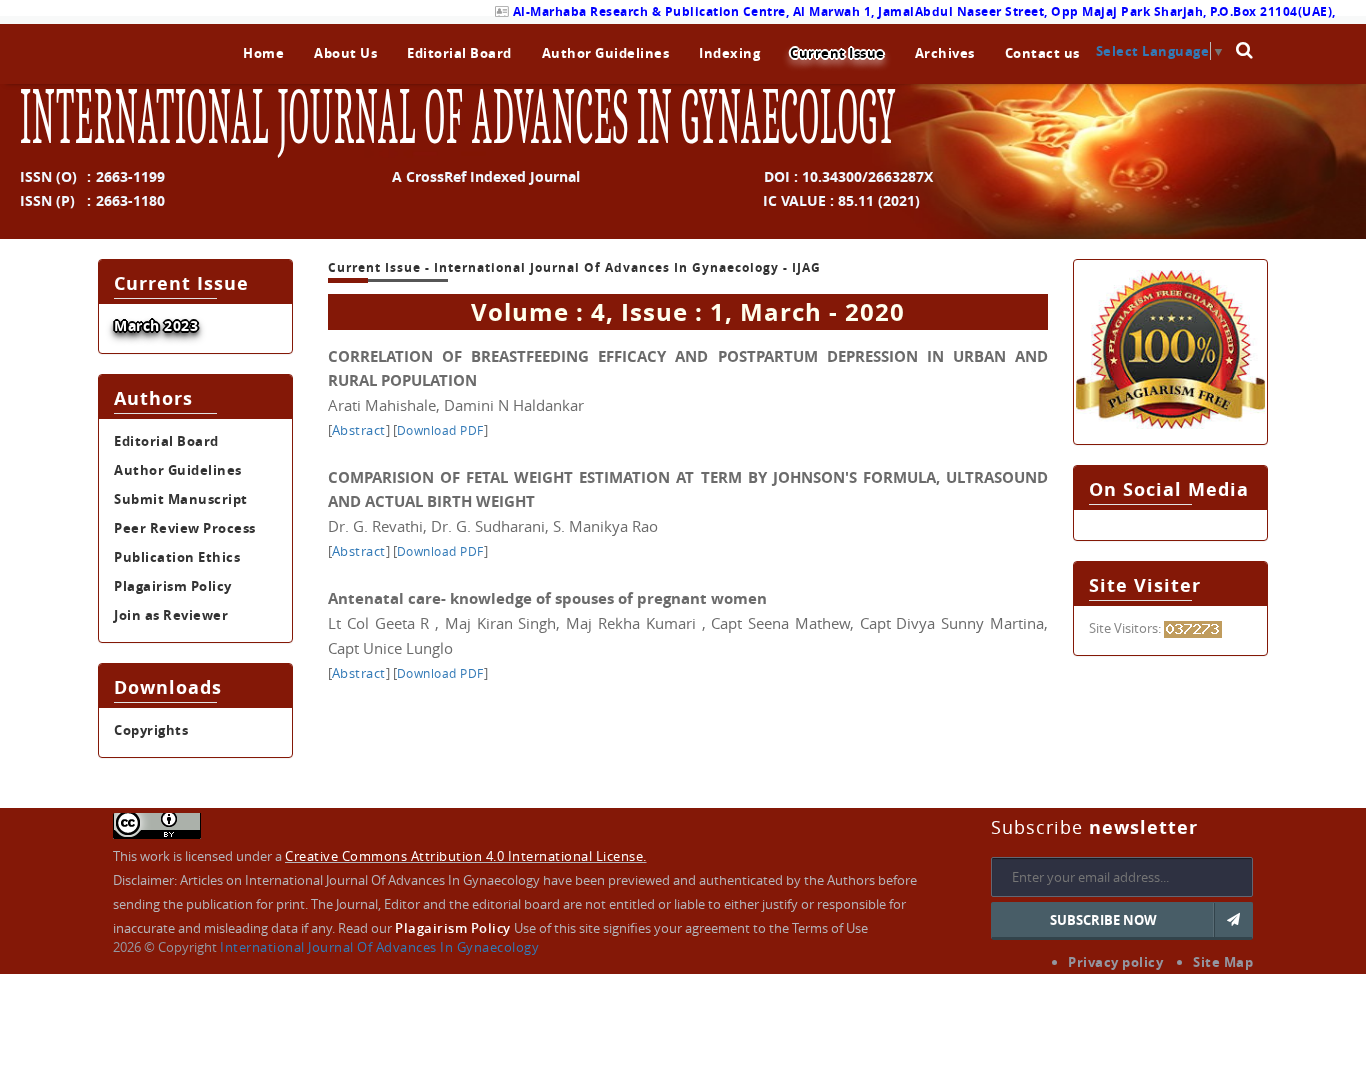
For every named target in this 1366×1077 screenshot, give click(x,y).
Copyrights (151, 730)
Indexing (729, 53)
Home (263, 53)
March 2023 (156, 325)
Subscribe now (1103, 920)
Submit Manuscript (181, 499)
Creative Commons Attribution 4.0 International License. (466, 856)
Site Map (1223, 962)
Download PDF (440, 430)
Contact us (1042, 53)
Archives (945, 53)
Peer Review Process (185, 528)
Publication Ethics (177, 557)
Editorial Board (459, 53)
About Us (345, 53)
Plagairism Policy (173, 586)
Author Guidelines (606, 53)
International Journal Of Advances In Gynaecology (379, 947)
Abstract (359, 430)
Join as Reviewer (171, 615)
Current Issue (837, 53)
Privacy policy (1115, 962)
